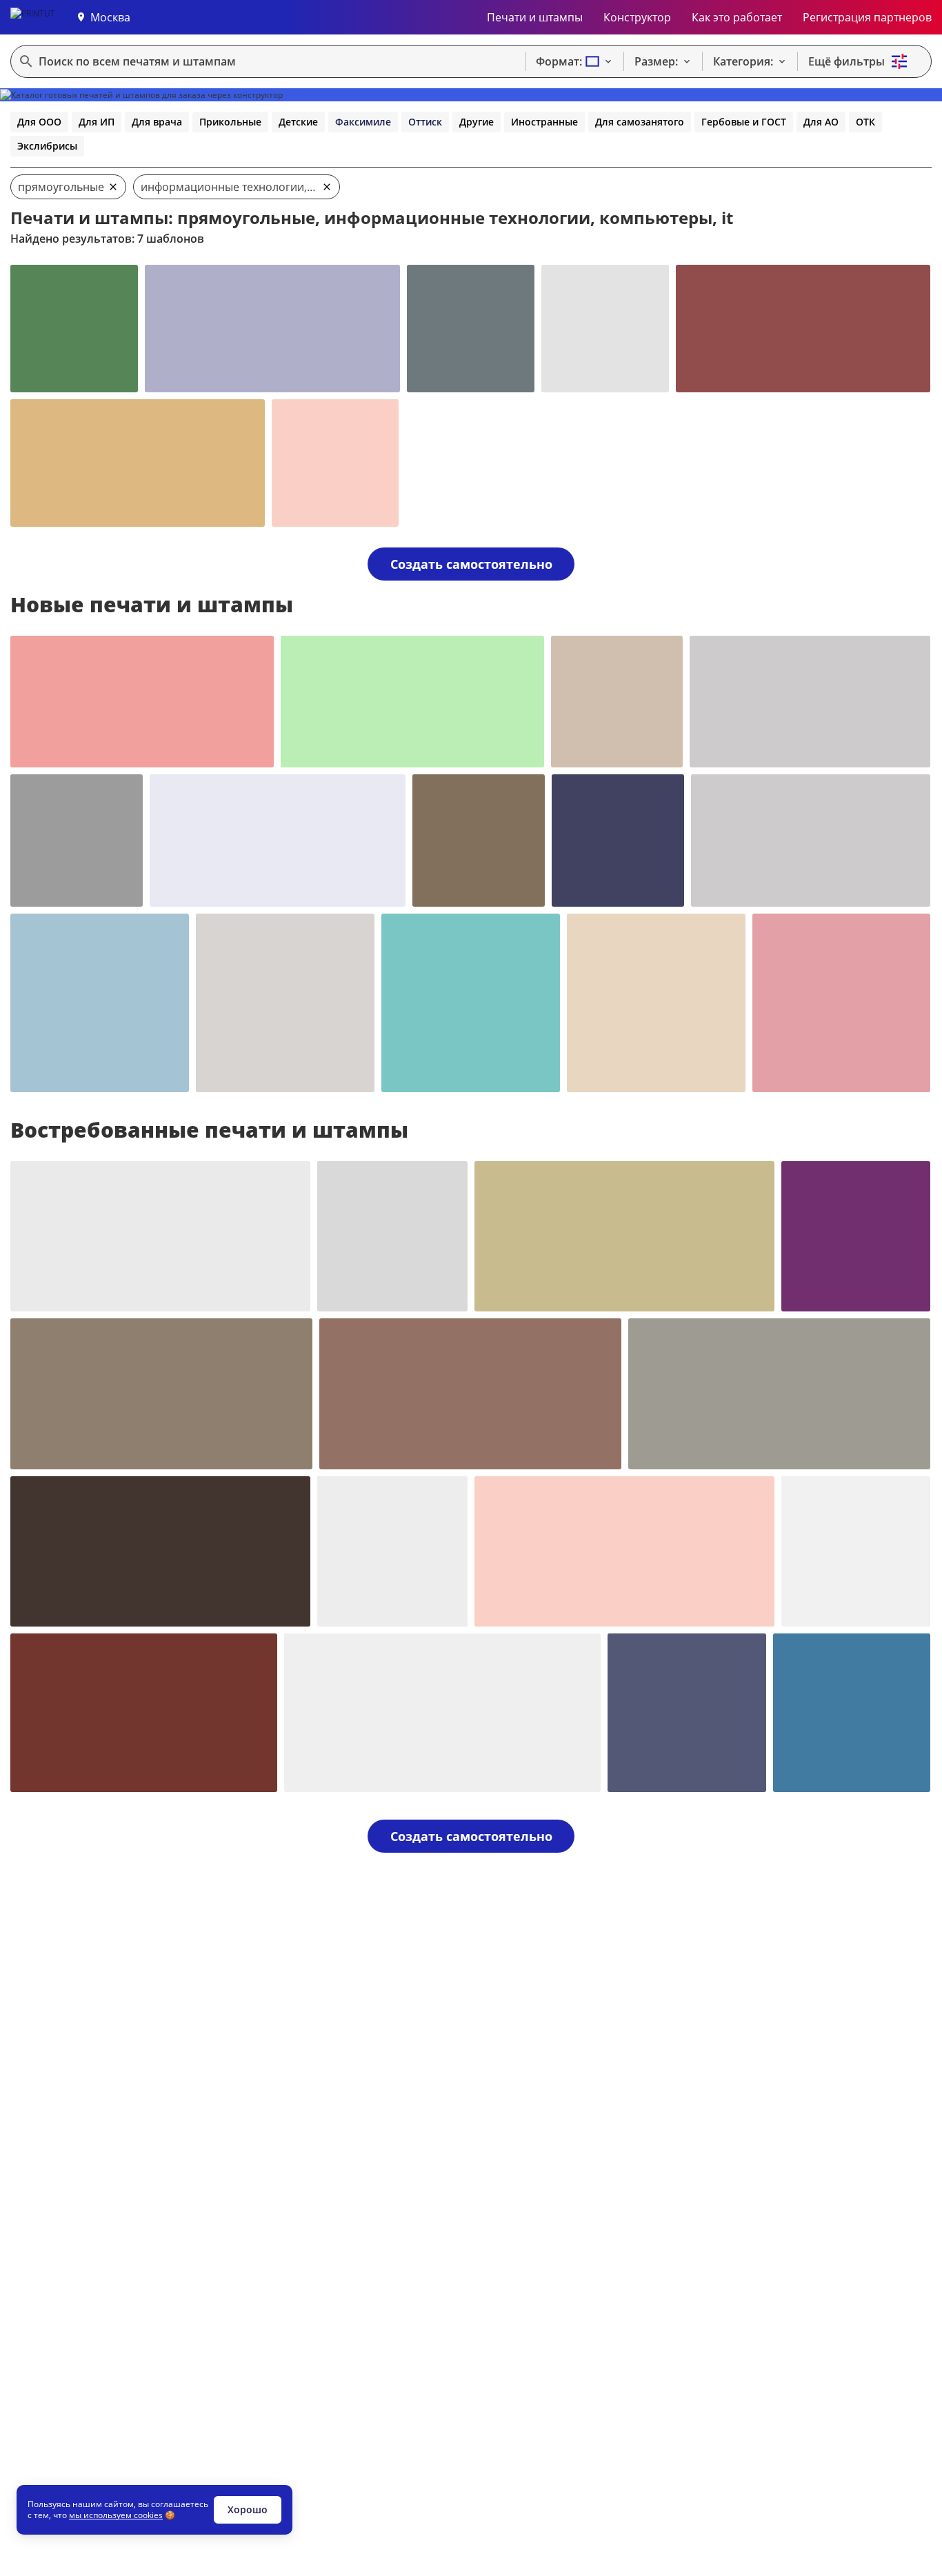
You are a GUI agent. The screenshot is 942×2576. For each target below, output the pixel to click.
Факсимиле (363, 122)
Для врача (157, 122)
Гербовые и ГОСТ (744, 122)
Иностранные (544, 122)
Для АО (821, 122)
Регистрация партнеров (867, 17)
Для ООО (39, 122)
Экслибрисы (47, 146)
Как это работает (737, 17)
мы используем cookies (116, 2515)
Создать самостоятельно (471, 564)
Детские (298, 122)
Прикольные (230, 122)
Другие (477, 122)
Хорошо (248, 2509)
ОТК (865, 122)
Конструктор (637, 17)
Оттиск (425, 122)
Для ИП (97, 122)
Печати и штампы (535, 17)
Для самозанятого (640, 122)
